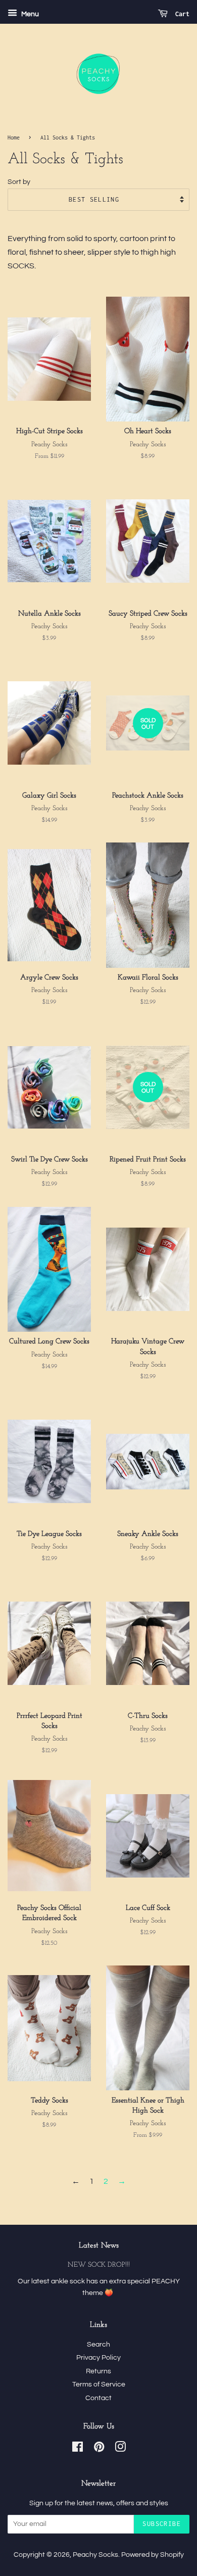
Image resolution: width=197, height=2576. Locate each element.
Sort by (19, 182)
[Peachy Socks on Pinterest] (99, 2449)
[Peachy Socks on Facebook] (78, 2449)
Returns (98, 2371)
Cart (181, 14)
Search (98, 2345)
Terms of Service (99, 2384)
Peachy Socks (95, 2555)
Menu (29, 14)
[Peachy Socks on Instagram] (120, 2449)
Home (14, 137)
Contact (98, 2398)
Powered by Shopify (153, 2555)
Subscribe (162, 2524)
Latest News (99, 2246)
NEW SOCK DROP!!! (99, 2265)
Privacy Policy (98, 2358)
